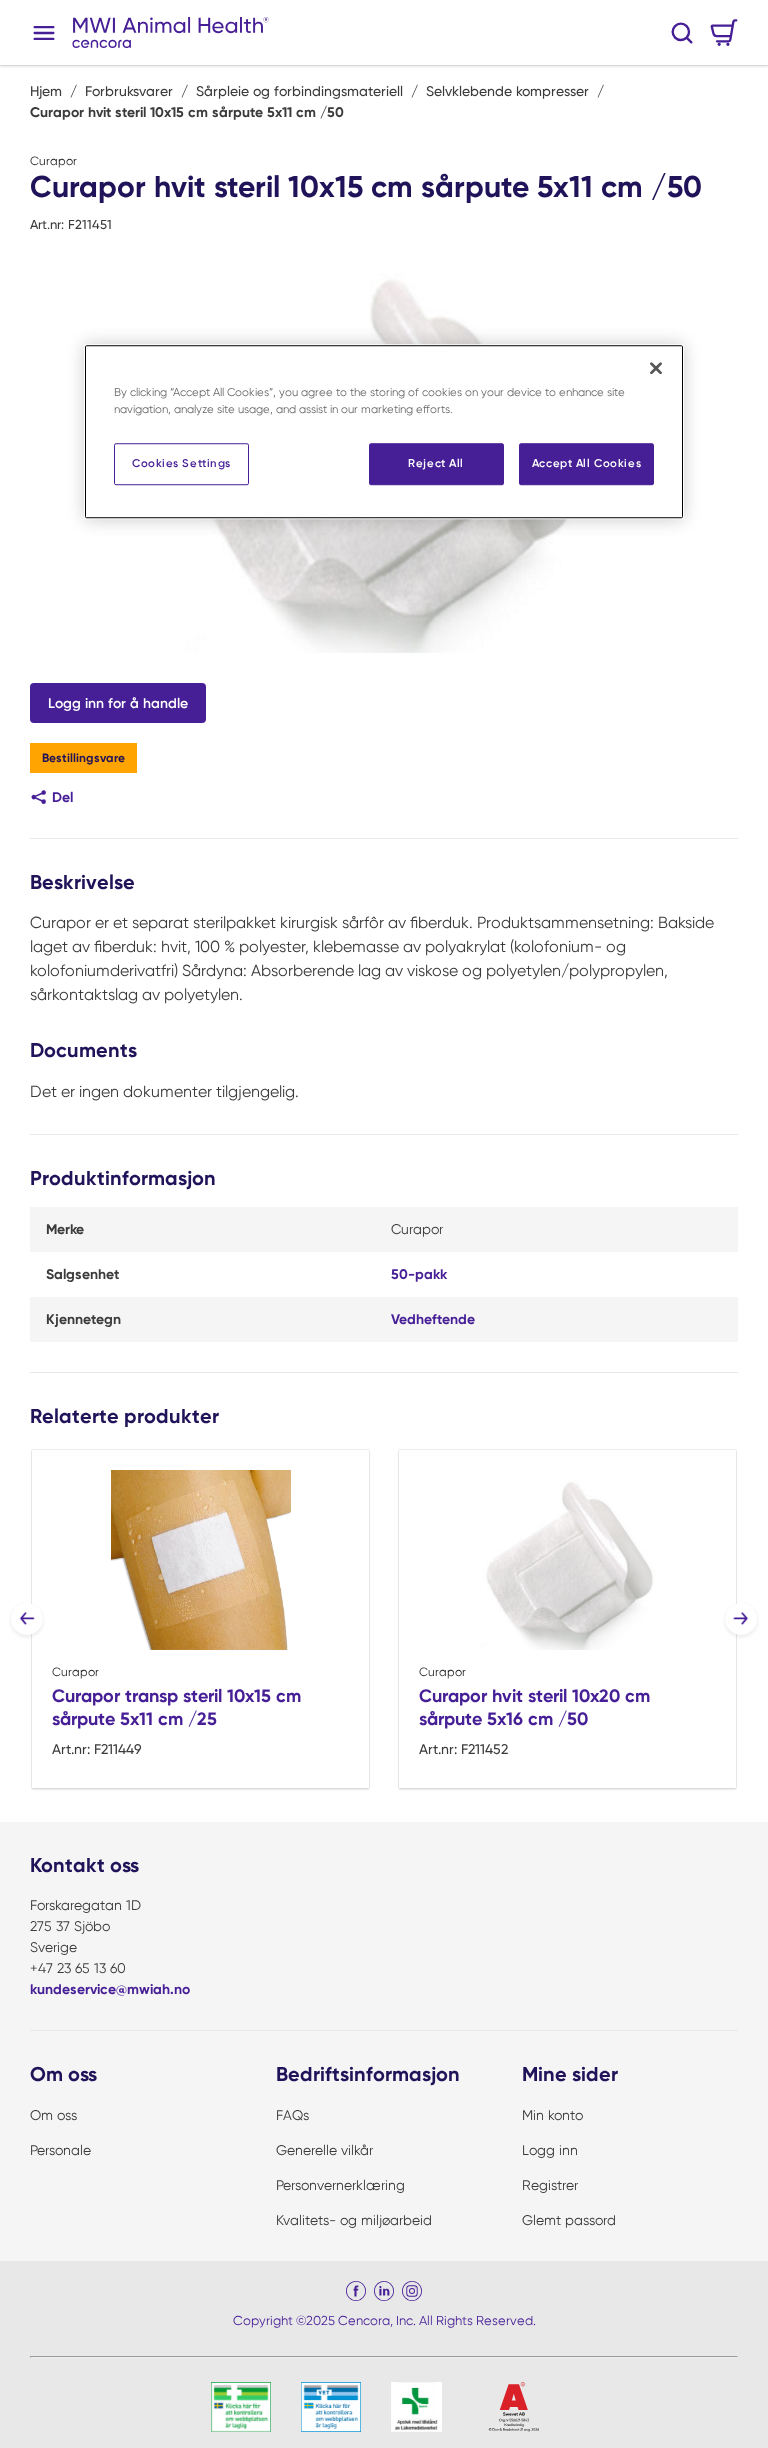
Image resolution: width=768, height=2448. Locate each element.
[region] (384, 431)
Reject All (436, 464)
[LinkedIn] (384, 2291)
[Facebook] (356, 2291)
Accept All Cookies (586, 464)
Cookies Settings (181, 464)
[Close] (656, 368)
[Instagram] (412, 2291)
